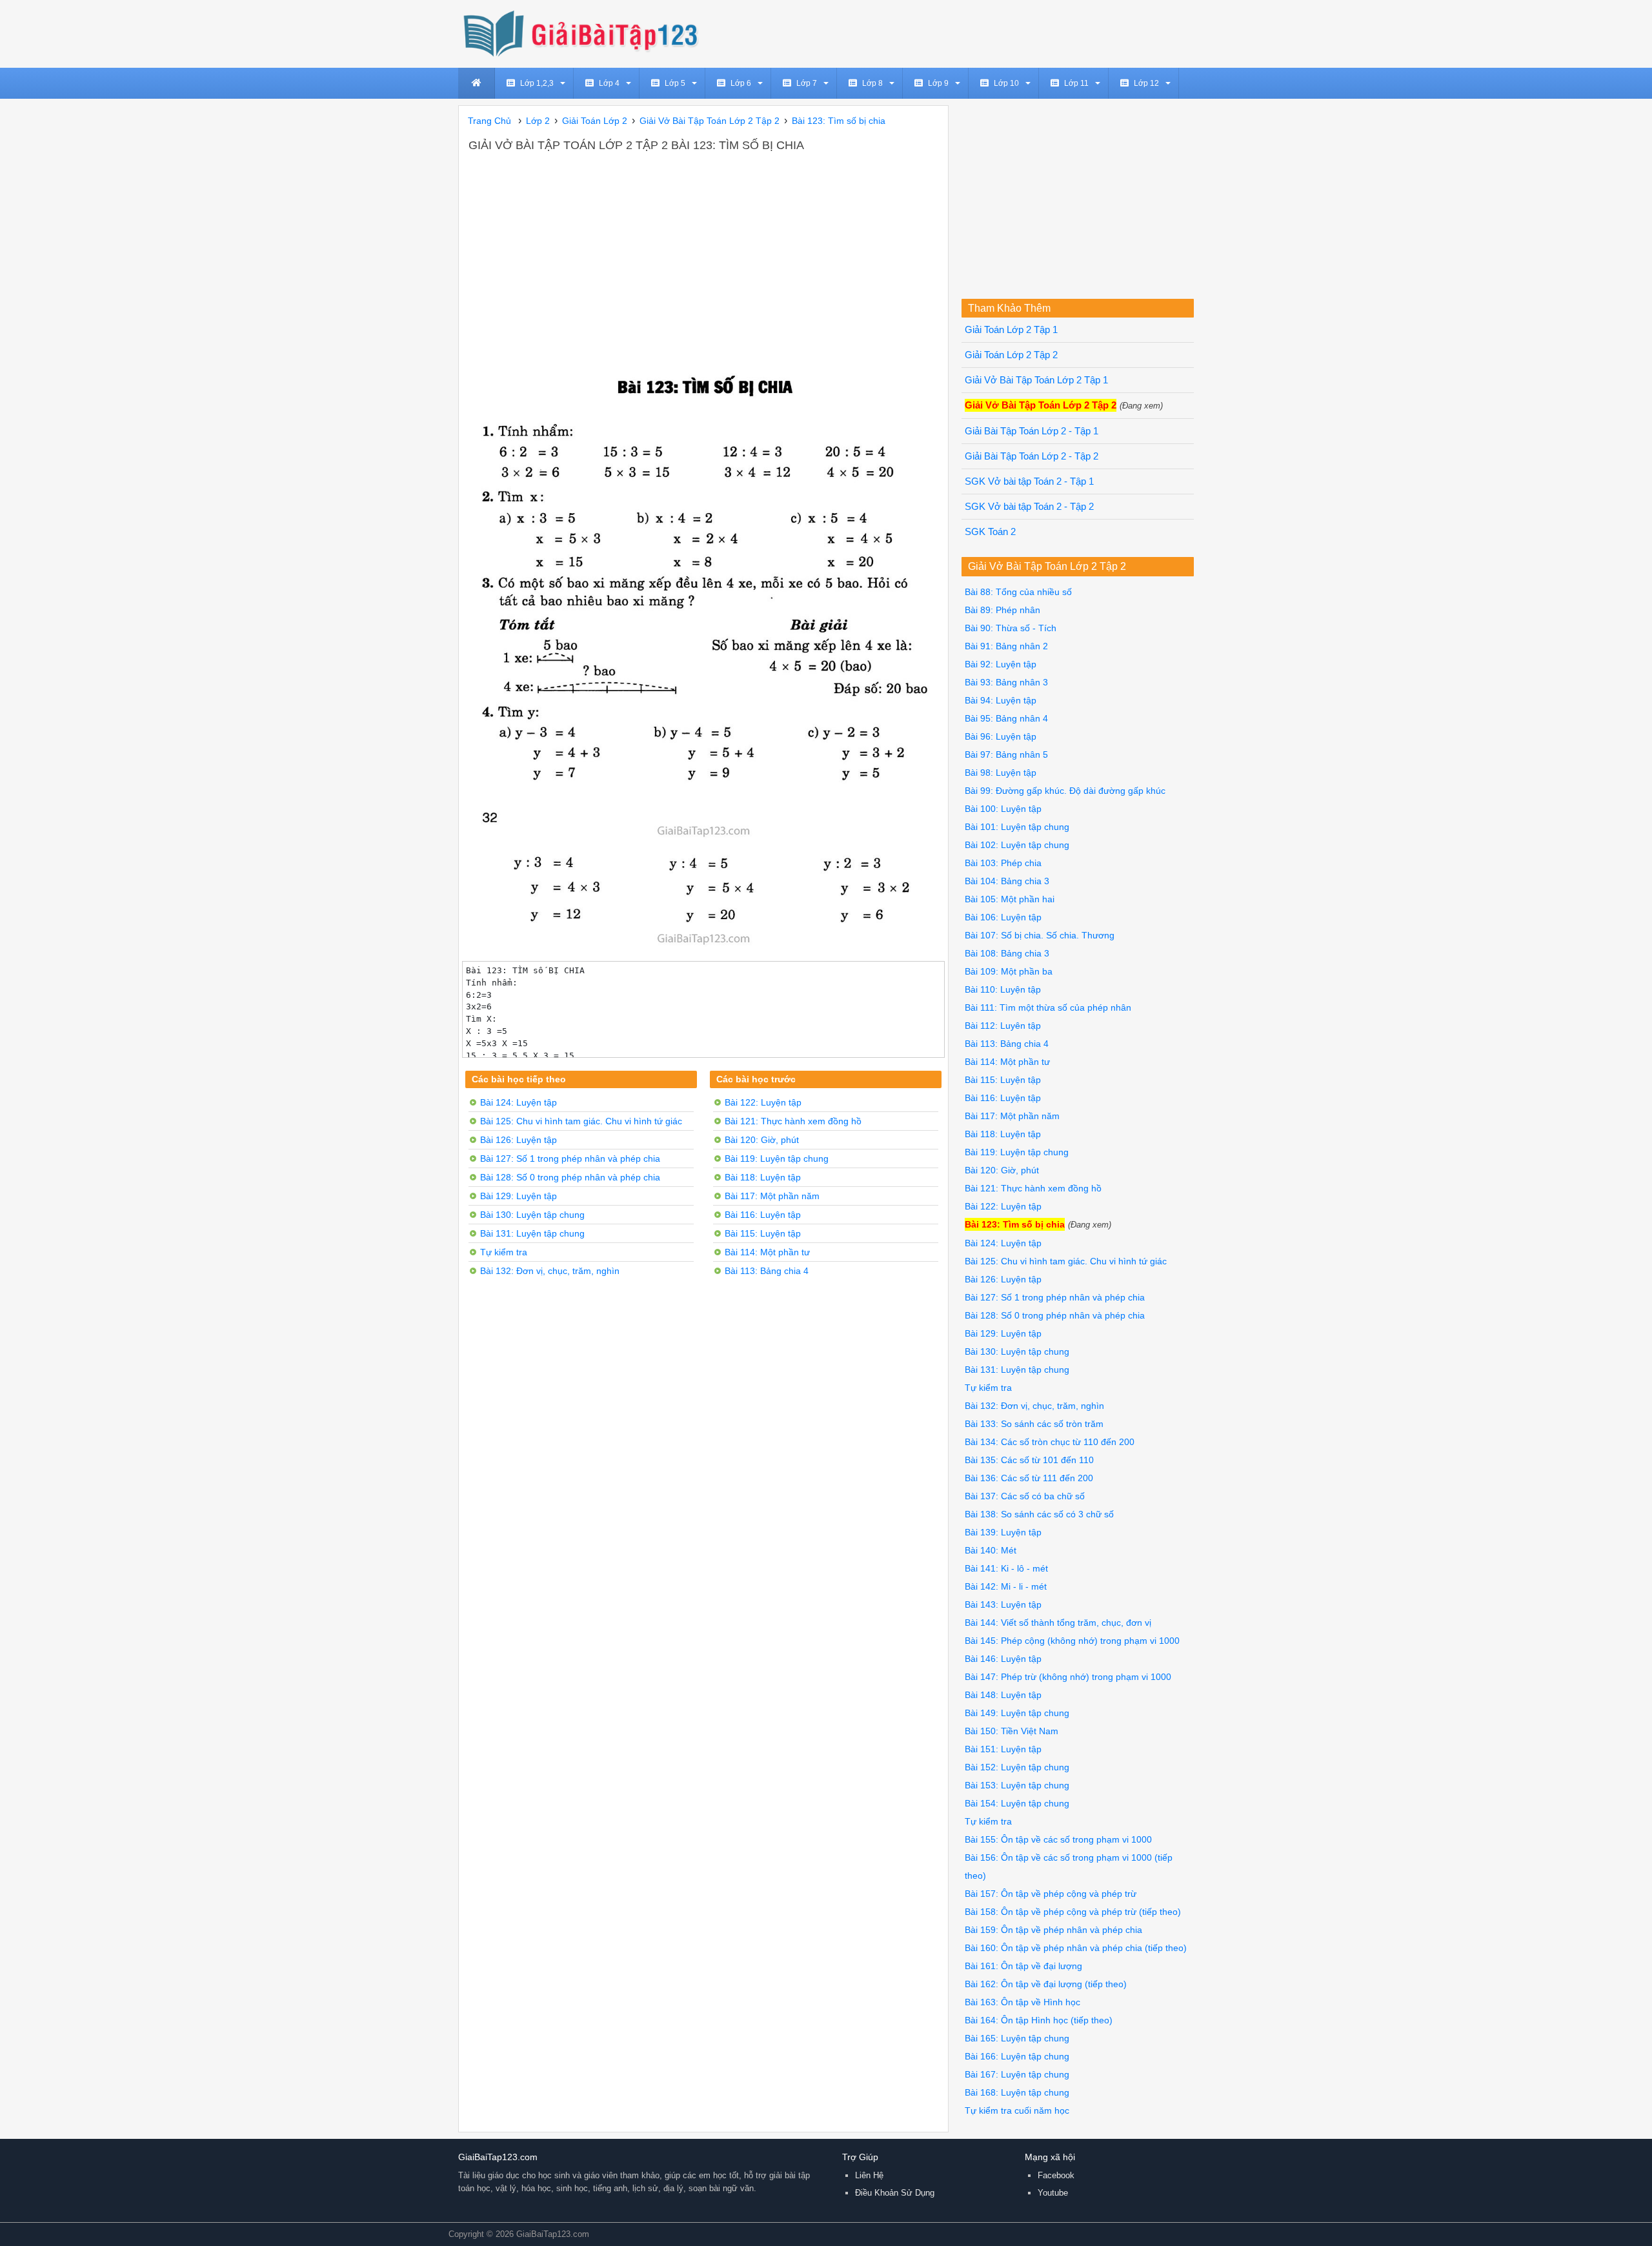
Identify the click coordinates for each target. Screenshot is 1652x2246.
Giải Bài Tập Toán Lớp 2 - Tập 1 (1032, 431)
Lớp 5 (675, 83)
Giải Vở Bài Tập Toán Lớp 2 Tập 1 (1036, 380)
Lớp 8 (872, 83)
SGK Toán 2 (990, 532)
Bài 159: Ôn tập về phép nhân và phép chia (1053, 1930)
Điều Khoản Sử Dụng (895, 2193)
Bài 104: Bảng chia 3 (1007, 881)
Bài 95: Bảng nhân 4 (1006, 718)
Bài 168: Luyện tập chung (1017, 2092)
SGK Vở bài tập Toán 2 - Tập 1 (1029, 481)
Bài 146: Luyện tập (1003, 1659)
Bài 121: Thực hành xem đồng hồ (793, 1121)
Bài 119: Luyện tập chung (777, 1158)
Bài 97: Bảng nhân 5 (1006, 754)
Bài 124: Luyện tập (519, 1102)
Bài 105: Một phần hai (1010, 899)
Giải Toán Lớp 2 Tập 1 (1011, 330)
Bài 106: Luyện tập (1003, 917)
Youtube (1053, 2193)
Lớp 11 (1076, 83)
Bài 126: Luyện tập (519, 1140)
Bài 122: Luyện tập (763, 1102)
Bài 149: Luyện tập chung (1017, 1713)
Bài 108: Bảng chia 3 (1007, 953)
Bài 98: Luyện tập (1001, 773)
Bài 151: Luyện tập (1003, 1749)
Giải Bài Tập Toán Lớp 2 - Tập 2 (1032, 456)
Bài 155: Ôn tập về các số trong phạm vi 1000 (1058, 1839)
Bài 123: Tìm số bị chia (1015, 1224)
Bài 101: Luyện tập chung (1017, 827)
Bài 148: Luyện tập (1003, 1695)
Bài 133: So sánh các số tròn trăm (1034, 1424)
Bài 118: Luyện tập (763, 1177)
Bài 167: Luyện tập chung (1017, 2074)
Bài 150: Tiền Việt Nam (1012, 1731)
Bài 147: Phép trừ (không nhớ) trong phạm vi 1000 (1068, 1677)
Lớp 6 (741, 83)
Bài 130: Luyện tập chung (532, 1215)
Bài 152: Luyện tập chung (1017, 1767)
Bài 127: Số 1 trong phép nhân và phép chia (570, 1158)
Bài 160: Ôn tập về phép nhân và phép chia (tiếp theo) (1076, 1948)
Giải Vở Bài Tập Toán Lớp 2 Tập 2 (1041, 405)
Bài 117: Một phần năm (772, 1196)
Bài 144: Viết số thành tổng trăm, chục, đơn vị (1058, 1623)
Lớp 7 (807, 83)
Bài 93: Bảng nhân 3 (1006, 682)
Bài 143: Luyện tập (1003, 1604)
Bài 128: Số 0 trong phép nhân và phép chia (570, 1177)
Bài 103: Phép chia (1003, 863)
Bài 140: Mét (991, 1550)
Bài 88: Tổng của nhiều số (1018, 592)
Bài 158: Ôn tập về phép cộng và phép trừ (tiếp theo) (1073, 1912)
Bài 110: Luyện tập (1003, 989)
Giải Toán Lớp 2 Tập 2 (1011, 355)
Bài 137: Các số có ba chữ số (1025, 1496)
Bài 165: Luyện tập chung (1017, 2038)
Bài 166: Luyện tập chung (1017, 2056)
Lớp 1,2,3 (537, 83)
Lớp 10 (1006, 83)
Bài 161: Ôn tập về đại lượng (1023, 1966)
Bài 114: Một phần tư (767, 1252)
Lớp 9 (938, 83)
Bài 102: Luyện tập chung (1017, 845)
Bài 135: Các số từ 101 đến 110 (1029, 1460)
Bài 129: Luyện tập (519, 1196)
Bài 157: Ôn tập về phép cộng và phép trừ (1051, 1894)
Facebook (1056, 2175)
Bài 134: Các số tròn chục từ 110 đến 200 (1050, 1442)
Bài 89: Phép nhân (1002, 610)
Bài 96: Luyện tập (1001, 736)
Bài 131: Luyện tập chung (532, 1233)
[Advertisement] (703, 251)
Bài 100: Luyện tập (1003, 809)
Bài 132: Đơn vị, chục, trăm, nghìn (550, 1271)
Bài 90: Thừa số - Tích (1011, 628)
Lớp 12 (1146, 83)
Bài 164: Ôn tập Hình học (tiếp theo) (1039, 2020)
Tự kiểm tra (504, 1252)
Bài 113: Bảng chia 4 (767, 1271)
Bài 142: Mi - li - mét (1006, 1586)
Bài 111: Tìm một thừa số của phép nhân (1048, 1007)
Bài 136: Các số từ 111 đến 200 (1029, 1478)
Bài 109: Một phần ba (1009, 971)
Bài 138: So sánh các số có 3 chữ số (1039, 1514)
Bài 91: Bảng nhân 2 (1006, 646)
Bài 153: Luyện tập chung (1017, 1785)
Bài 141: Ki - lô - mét (1006, 1568)
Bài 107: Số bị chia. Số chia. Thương (1040, 935)
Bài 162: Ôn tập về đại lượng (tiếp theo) (1046, 1984)
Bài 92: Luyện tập (1001, 664)
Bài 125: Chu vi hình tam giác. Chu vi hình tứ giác (581, 1121)
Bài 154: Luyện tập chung (1017, 1803)
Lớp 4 (609, 83)
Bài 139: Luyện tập (1003, 1532)
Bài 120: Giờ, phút (762, 1140)
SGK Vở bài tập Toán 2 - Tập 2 (1029, 507)
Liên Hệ (869, 2175)
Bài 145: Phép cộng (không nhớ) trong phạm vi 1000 (1072, 1641)
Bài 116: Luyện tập (763, 1215)
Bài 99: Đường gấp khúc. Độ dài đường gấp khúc (1065, 791)
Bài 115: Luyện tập (763, 1233)
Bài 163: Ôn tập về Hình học (1022, 2002)
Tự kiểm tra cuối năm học (1017, 2110)
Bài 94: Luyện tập (1001, 700)
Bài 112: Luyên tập (1003, 1026)
